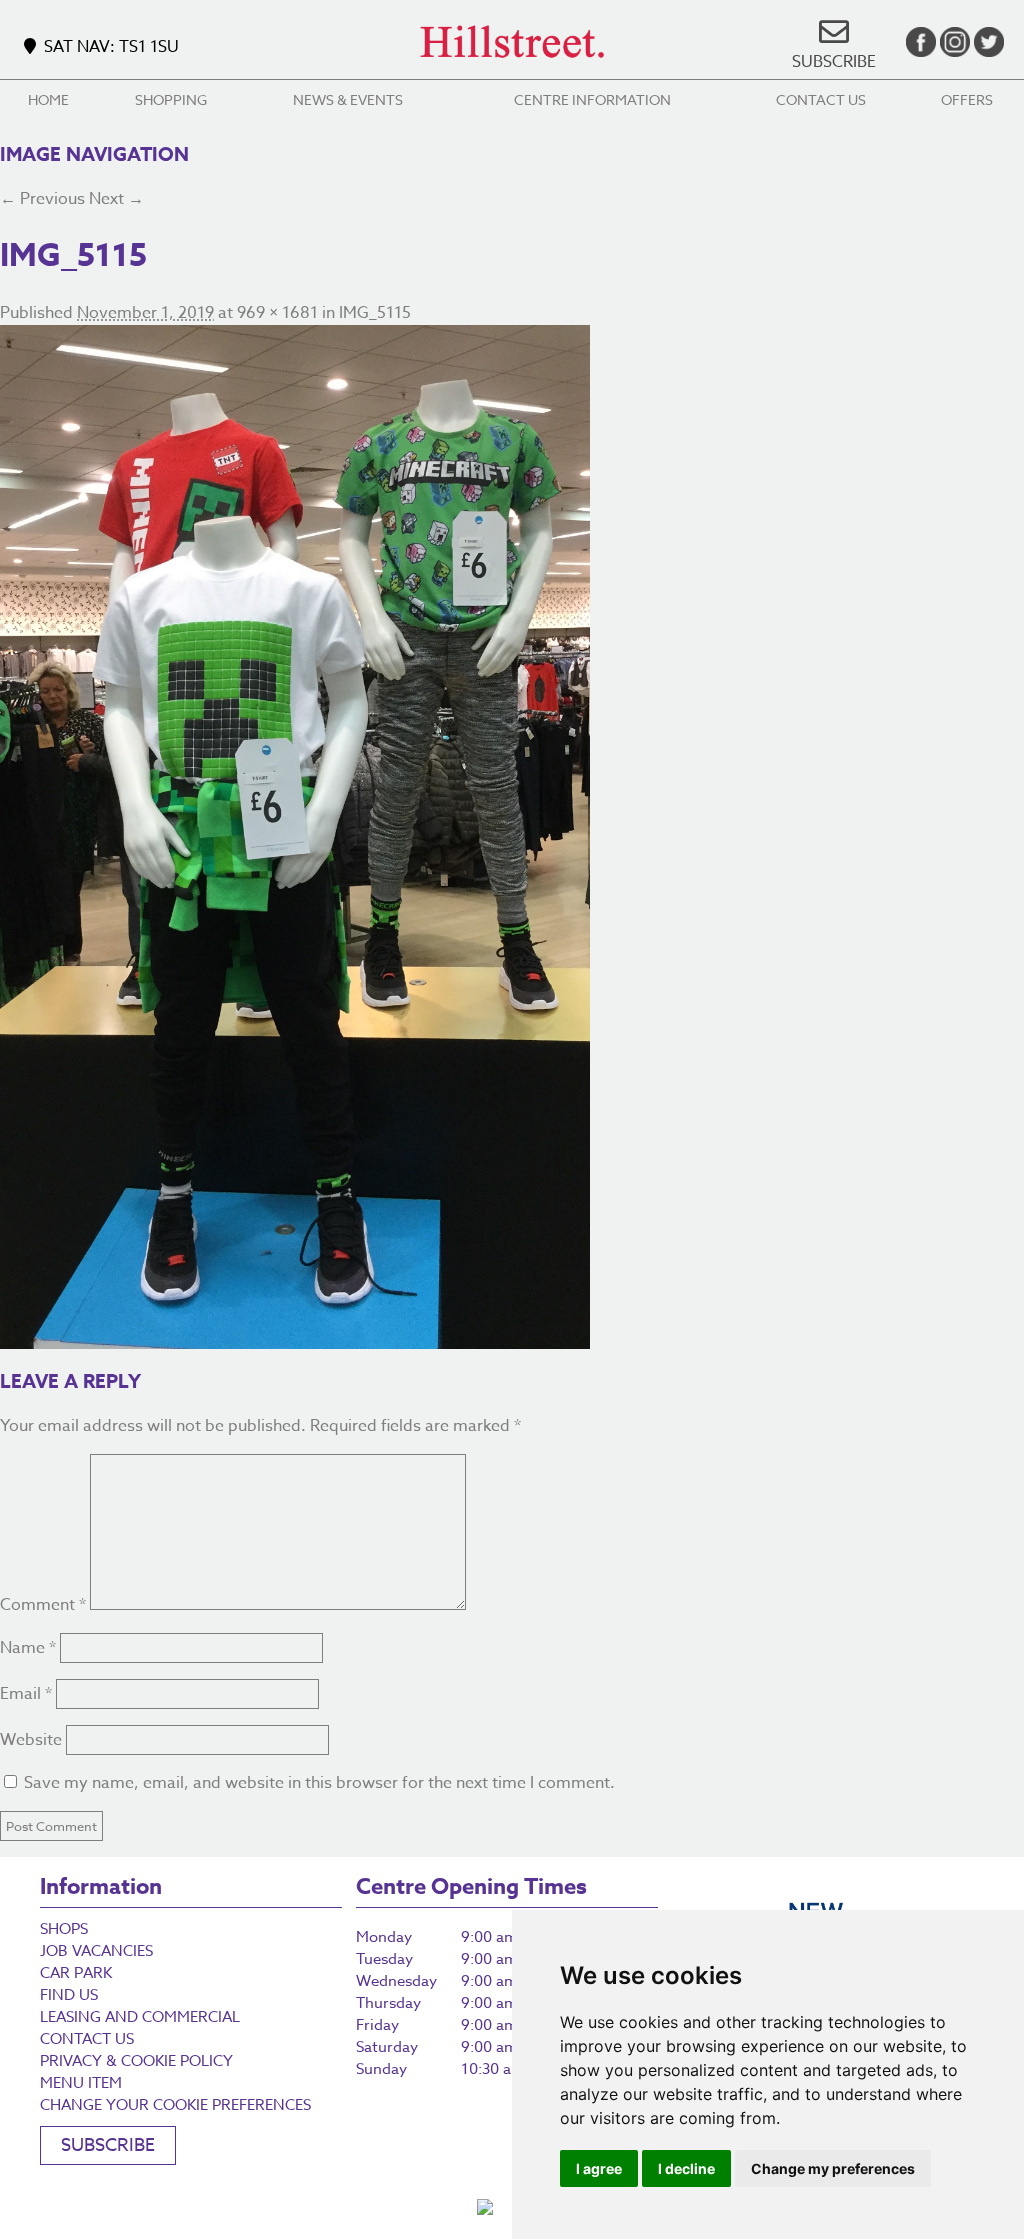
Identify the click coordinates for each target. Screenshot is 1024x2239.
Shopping (171, 99)
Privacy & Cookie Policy (136, 2061)
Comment (43, 1605)
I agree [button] (599, 2168)
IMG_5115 (375, 313)
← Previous (42, 199)
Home (48, 99)
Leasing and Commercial (140, 2017)
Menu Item (81, 2083)
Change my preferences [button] (833, 2168)
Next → (116, 199)
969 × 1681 (277, 313)
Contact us (821, 99)
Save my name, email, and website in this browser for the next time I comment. (319, 1783)
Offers (967, 99)
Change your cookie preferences (175, 2105)
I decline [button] (686, 2168)
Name (28, 1648)
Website (31, 1740)
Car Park (76, 1973)
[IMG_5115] (512, 837)
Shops (64, 1929)
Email (26, 1694)
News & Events (348, 99)
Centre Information (592, 99)
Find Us (69, 1995)
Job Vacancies (96, 1951)
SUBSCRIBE (834, 62)
